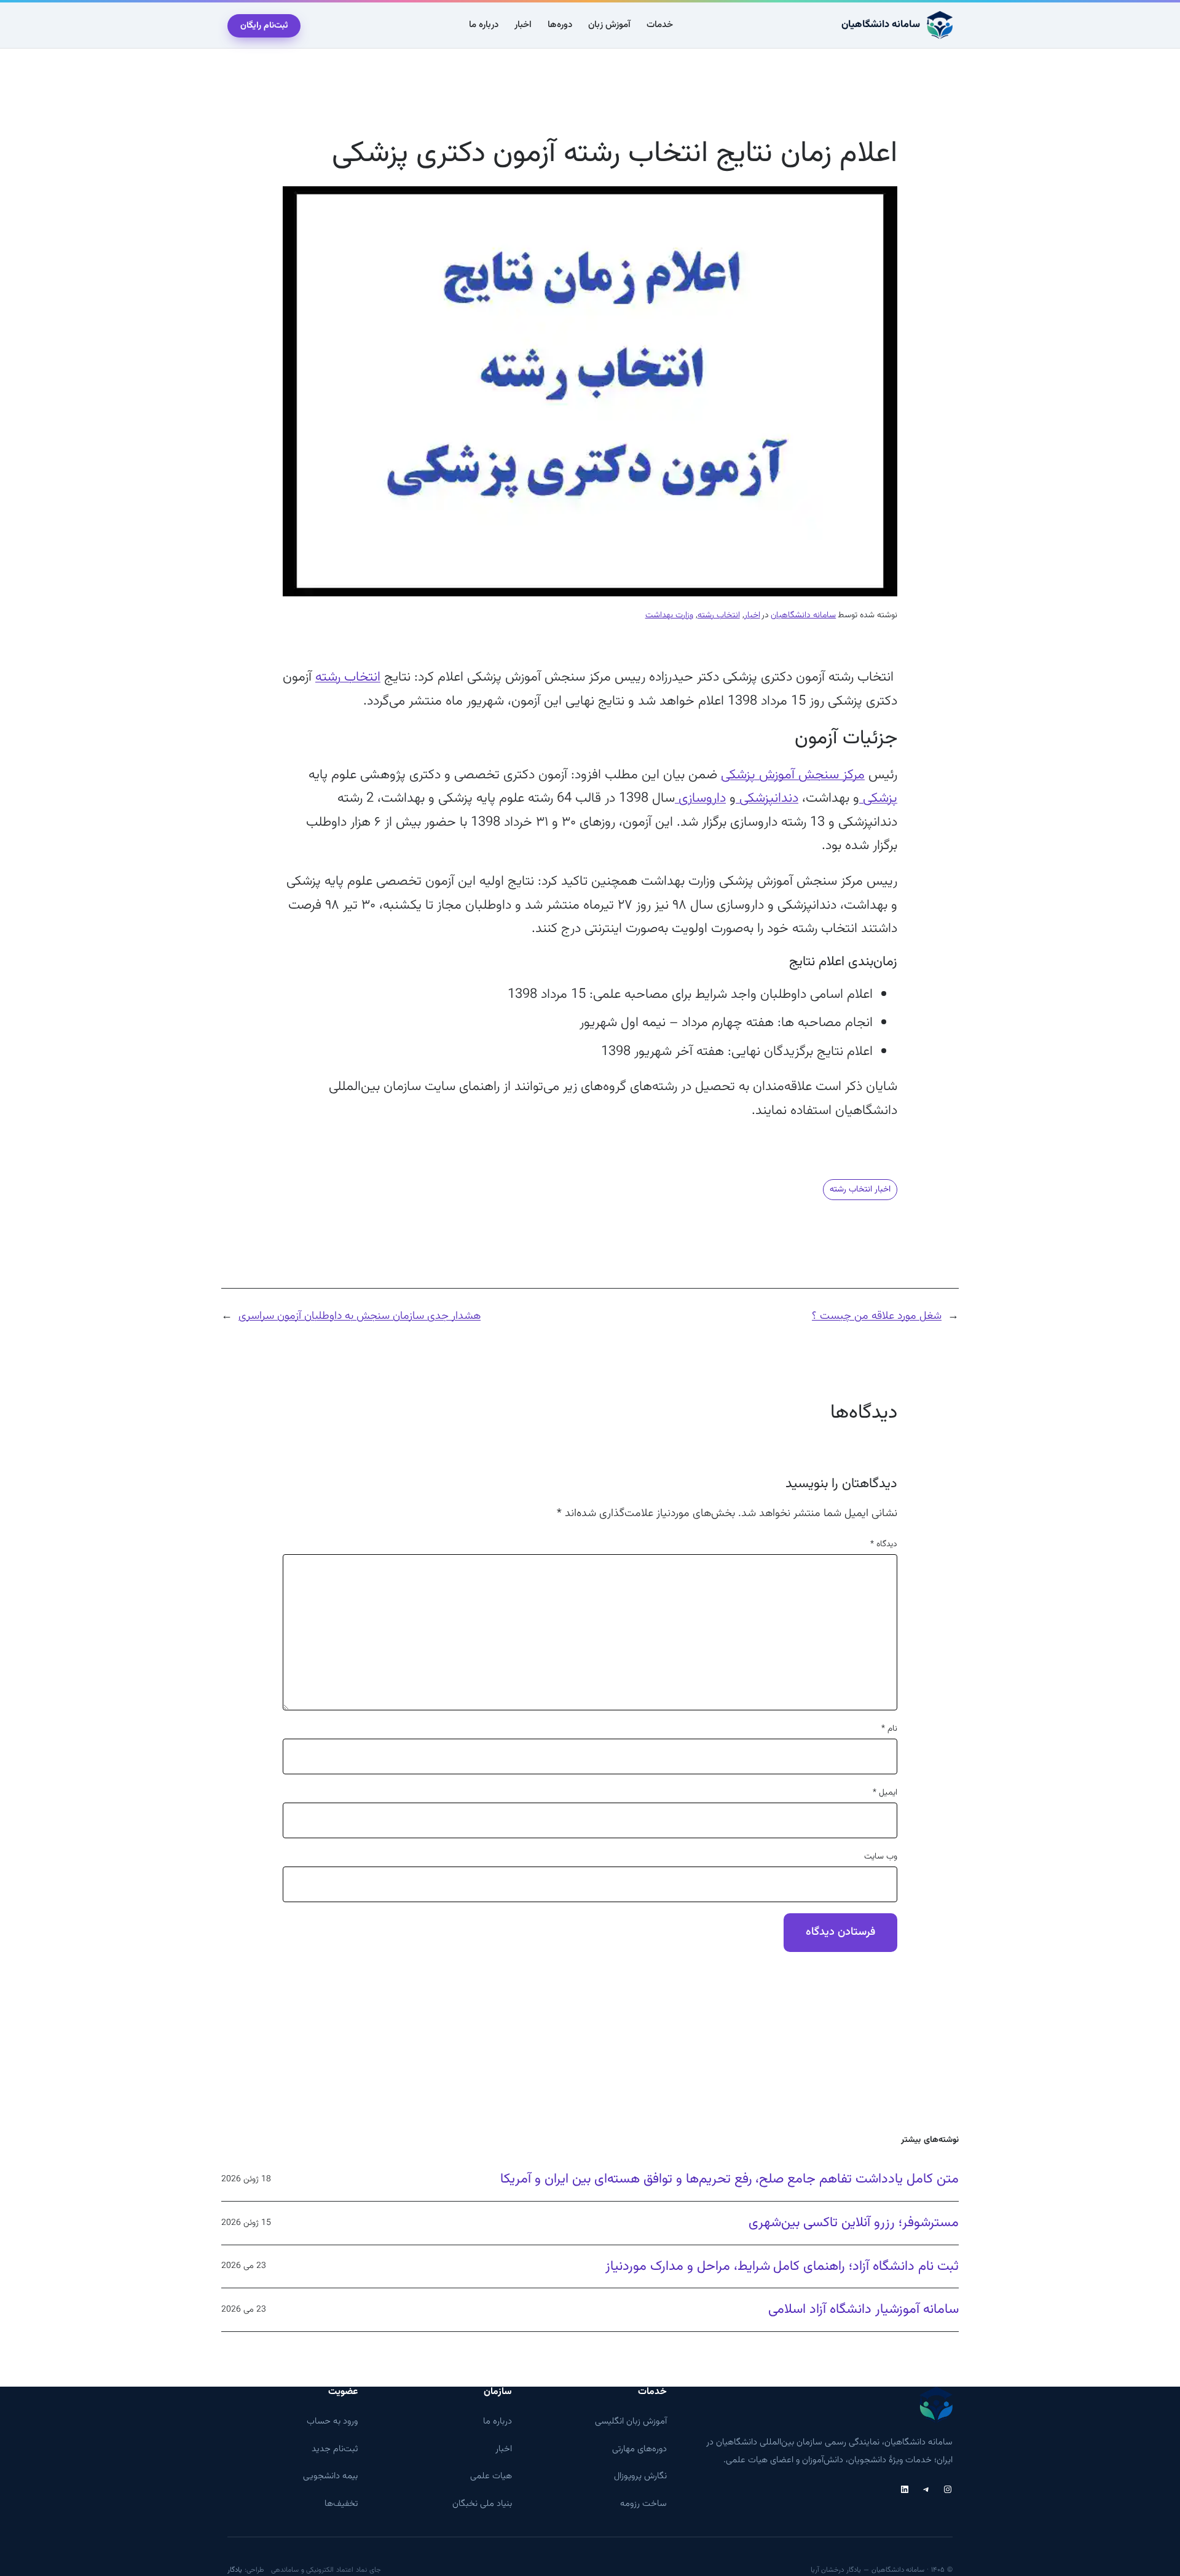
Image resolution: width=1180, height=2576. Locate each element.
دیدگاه (884, 1544)
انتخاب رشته (719, 615)
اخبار (752, 615)
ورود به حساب (332, 2421)
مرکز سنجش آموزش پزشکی (793, 775)
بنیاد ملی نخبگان (482, 2504)
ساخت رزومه (643, 2504)
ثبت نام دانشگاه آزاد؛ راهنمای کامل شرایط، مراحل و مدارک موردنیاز (782, 2267)
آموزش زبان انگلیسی (631, 2421)
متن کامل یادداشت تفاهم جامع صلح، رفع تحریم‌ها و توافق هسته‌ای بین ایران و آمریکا (730, 2179)
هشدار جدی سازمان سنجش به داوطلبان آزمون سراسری (360, 1316)
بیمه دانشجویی (330, 2476)
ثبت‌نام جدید (335, 2449)
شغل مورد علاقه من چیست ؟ (877, 1316)
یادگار (235, 2570)
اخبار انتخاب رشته (860, 1190)
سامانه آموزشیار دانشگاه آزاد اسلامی (863, 2310)
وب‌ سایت (881, 1857)
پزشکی (878, 798)
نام (889, 1729)
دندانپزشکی (767, 798)
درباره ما (498, 2421)
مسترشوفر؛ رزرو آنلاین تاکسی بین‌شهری (854, 2223)
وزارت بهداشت (669, 615)
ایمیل (885, 1793)
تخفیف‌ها (341, 2504)
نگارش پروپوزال (640, 2476)
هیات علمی (491, 2476)
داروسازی (700, 798)
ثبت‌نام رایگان (264, 26)
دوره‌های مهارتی (639, 2449)
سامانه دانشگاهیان (881, 25)
